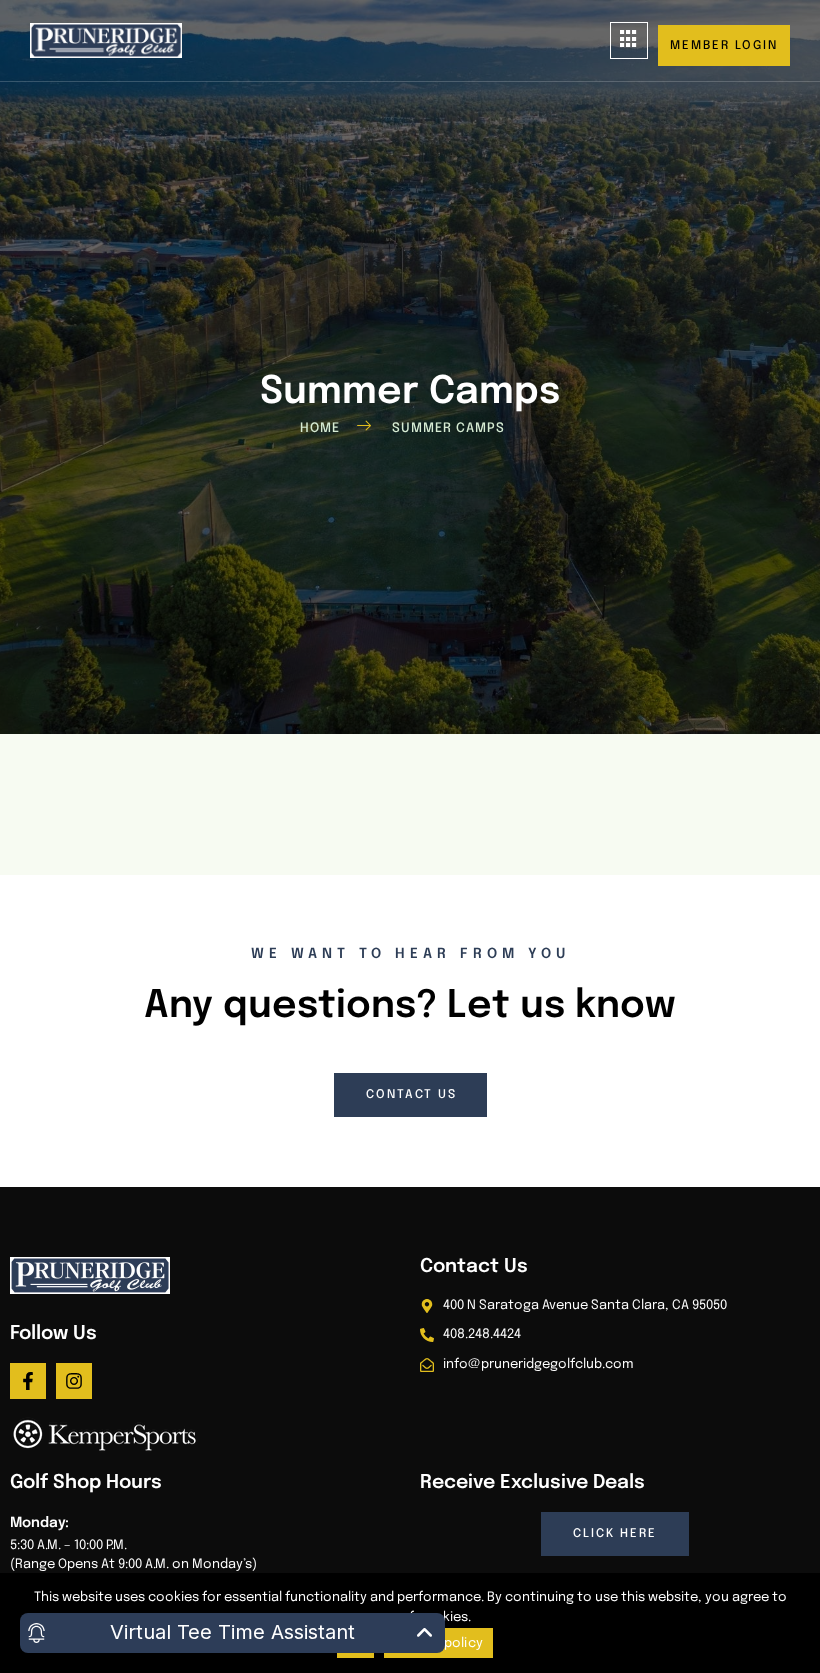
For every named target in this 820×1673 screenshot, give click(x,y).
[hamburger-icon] (629, 40)
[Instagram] (74, 1381)
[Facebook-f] (28, 1381)
